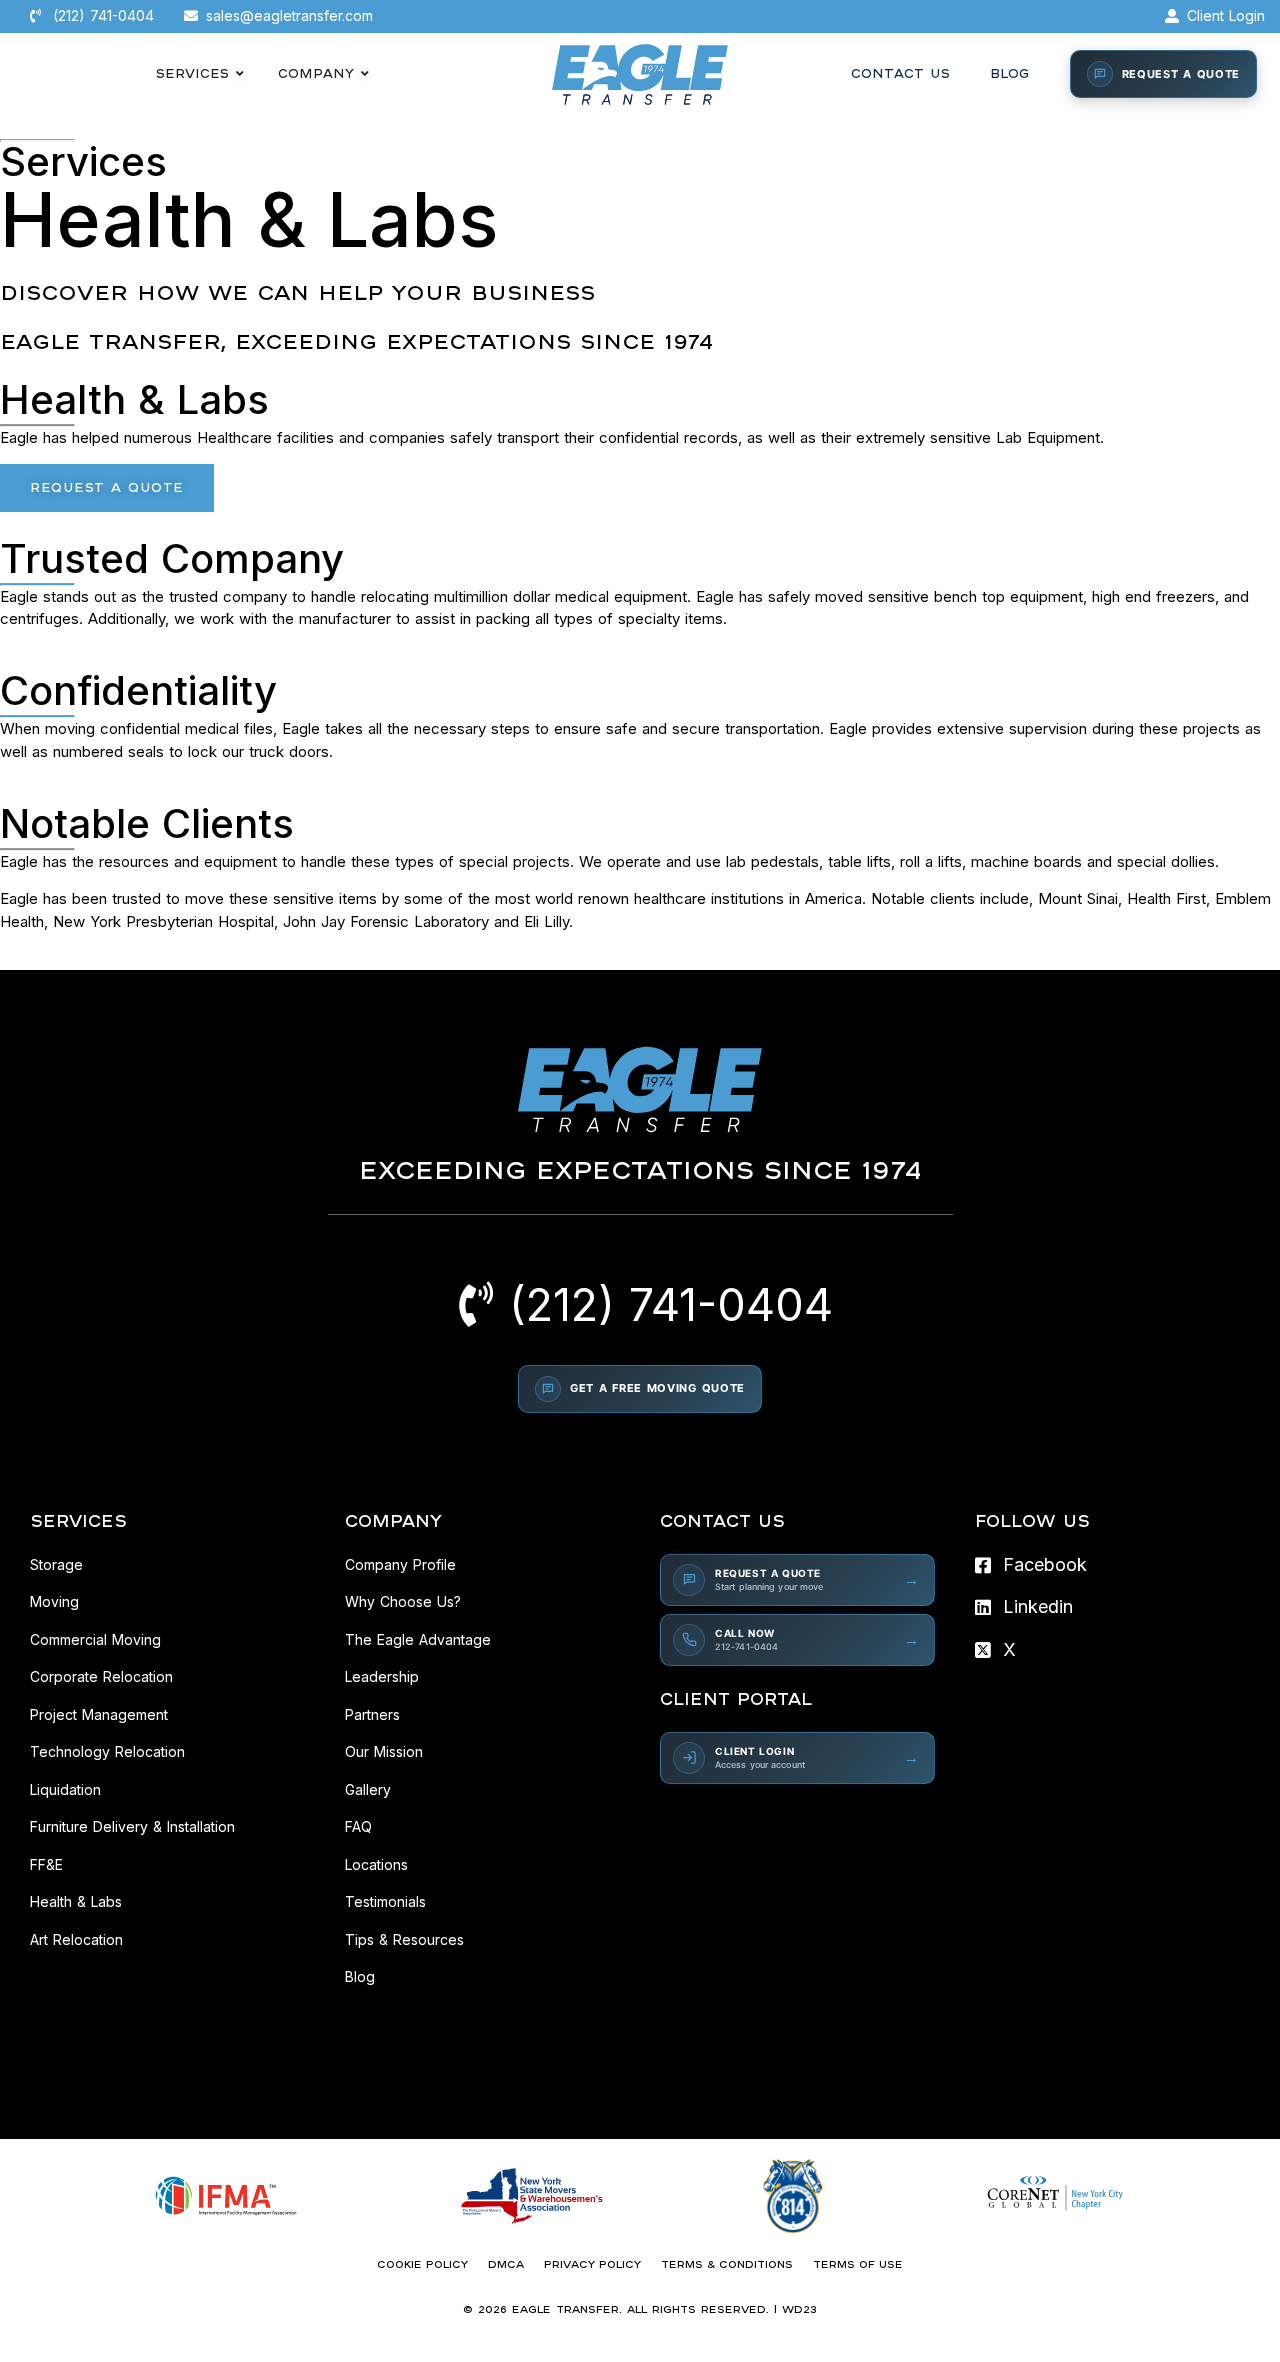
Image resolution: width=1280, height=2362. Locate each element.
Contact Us (900, 73)
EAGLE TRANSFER (565, 2309)
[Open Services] (240, 74)
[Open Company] (365, 74)
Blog (1009, 73)
